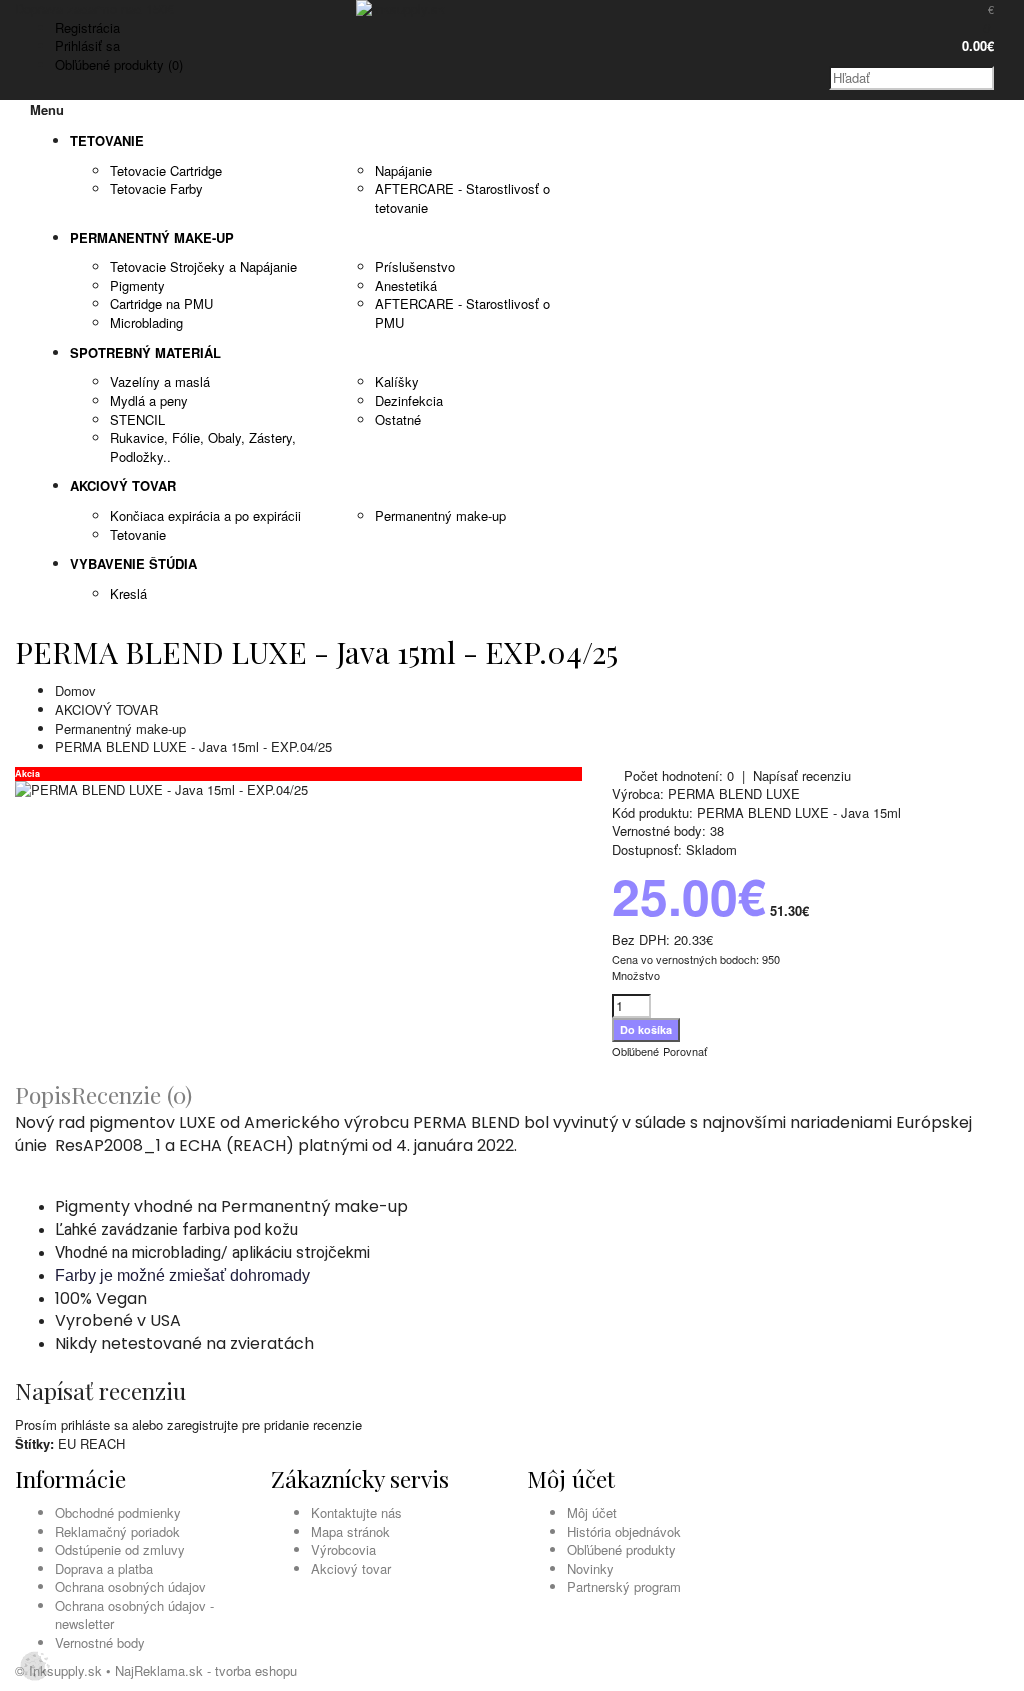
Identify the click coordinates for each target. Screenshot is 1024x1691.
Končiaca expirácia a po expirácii (205, 515)
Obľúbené (635, 1051)
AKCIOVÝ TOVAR (106, 709)
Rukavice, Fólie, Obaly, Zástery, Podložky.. (203, 447)
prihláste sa (94, 1424)
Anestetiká (406, 285)
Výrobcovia (343, 1549)
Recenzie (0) (131, 1094)
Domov (75, 690)
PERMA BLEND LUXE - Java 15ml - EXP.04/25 (193, 746)
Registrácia (87, 27)
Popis (43, 1094)
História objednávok (624, 1531)
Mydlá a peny (149, 400)
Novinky (590, 1568)
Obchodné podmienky (118, 1512)
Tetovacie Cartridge (166, 170)
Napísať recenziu (802, 775)
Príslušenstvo (415, 266)
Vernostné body (100, 1642)
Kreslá (128, 593)
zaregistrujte (202, 1424)
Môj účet (592, 1512)
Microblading (146, 322)
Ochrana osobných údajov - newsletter (134, 1615)
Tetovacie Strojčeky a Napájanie (203, 266)
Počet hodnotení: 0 (679, 775)
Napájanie (403, 170)
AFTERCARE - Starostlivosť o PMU (462, 313)
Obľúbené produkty (621, 1549)
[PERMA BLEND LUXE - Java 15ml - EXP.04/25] (161, 789)
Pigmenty (137, 285)
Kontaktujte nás (356, 1512)
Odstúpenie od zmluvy (120, 1549)
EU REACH (91, 1443)
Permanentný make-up (440, 515)
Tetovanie (138, 534)
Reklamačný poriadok (117, 1531)
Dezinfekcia (409, 400)
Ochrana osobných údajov (130, 1586)
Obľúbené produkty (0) (119, 64)
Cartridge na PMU (161, 303)
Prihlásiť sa (87, 45)
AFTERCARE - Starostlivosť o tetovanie (462, 198)
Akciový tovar (351, 1568)
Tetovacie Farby (156, 188)
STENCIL (137, 419)
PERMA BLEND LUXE (734, 793)
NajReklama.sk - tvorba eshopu (206, 1670)
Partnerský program (624, 1586)
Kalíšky (397, 381)
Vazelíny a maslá (160, 381)
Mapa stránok (350, 1531)
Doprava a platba (104, 1568)
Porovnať (685, 1051)
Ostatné (398, 419)
